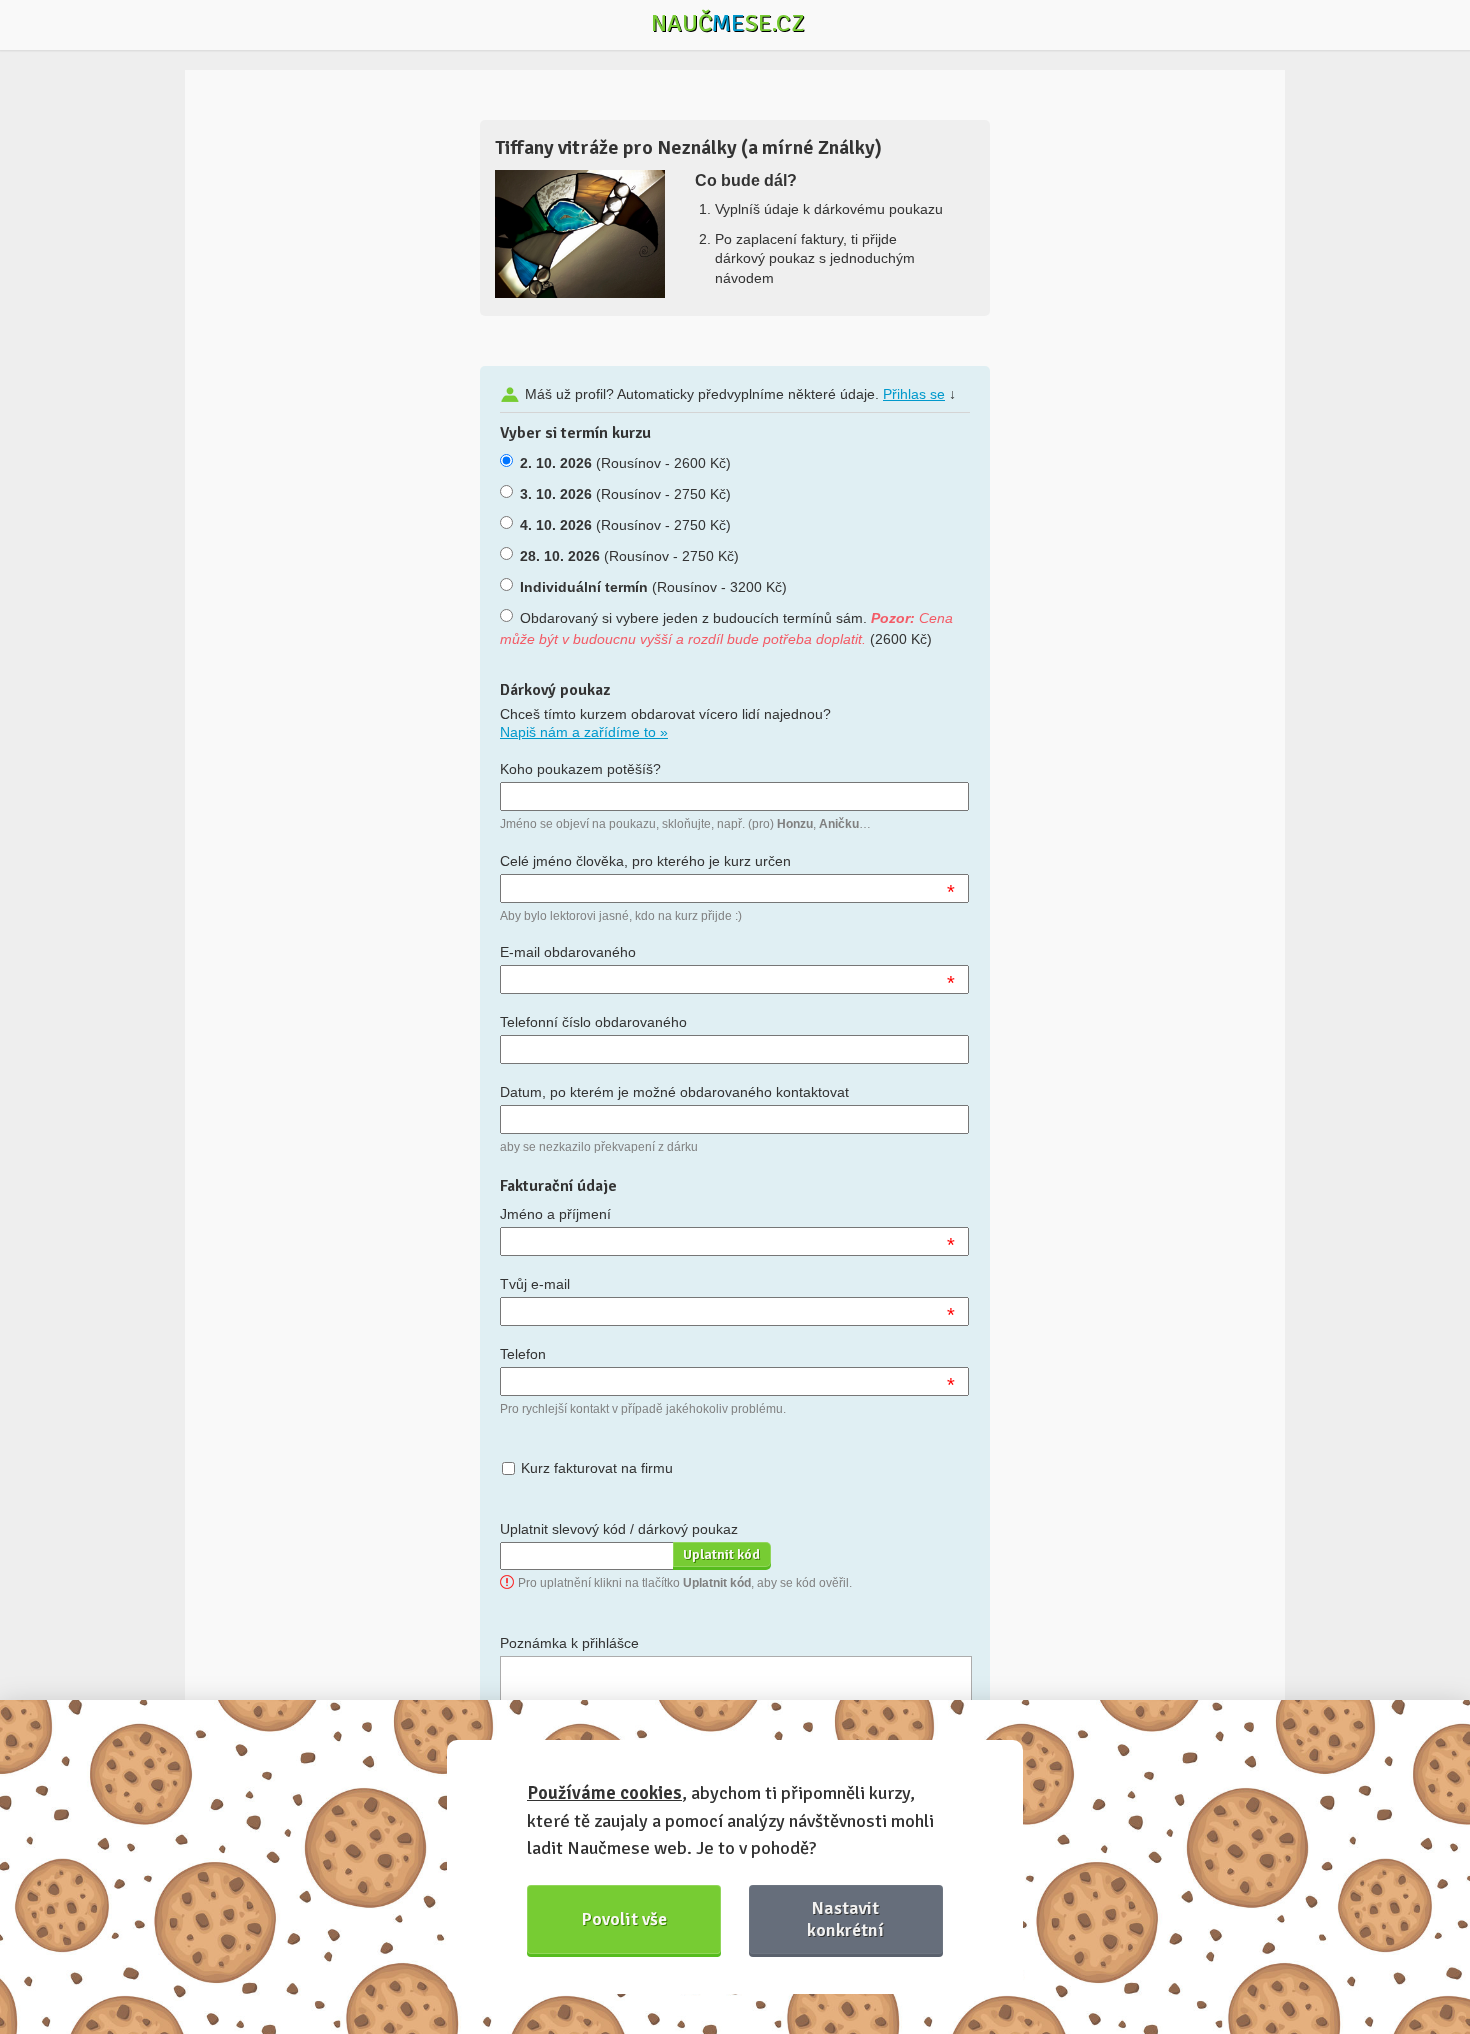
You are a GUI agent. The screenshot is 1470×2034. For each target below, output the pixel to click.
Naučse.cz (728, 23)
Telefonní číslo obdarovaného (593, 1022)
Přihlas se (914, 394)
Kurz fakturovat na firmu (597, 1468)
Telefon (523, 1354)
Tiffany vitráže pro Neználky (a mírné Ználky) (688, 147)
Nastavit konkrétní (845, 1918)
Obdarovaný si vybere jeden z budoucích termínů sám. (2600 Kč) (726, 628)
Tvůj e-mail (535, 1284)
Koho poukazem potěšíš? (580, 769)
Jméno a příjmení (555, 1214)
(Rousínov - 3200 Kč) (653, 587)
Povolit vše (624, 1919)
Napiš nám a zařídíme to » (584, 732)
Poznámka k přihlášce (569, 1643)
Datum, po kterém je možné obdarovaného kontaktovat (674, 1092)
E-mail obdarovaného (568, 952)
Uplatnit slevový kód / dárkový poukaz (619, 1529)
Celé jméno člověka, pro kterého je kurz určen (645, 861)
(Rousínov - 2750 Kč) (625, 494)
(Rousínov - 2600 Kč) (625, 463)
